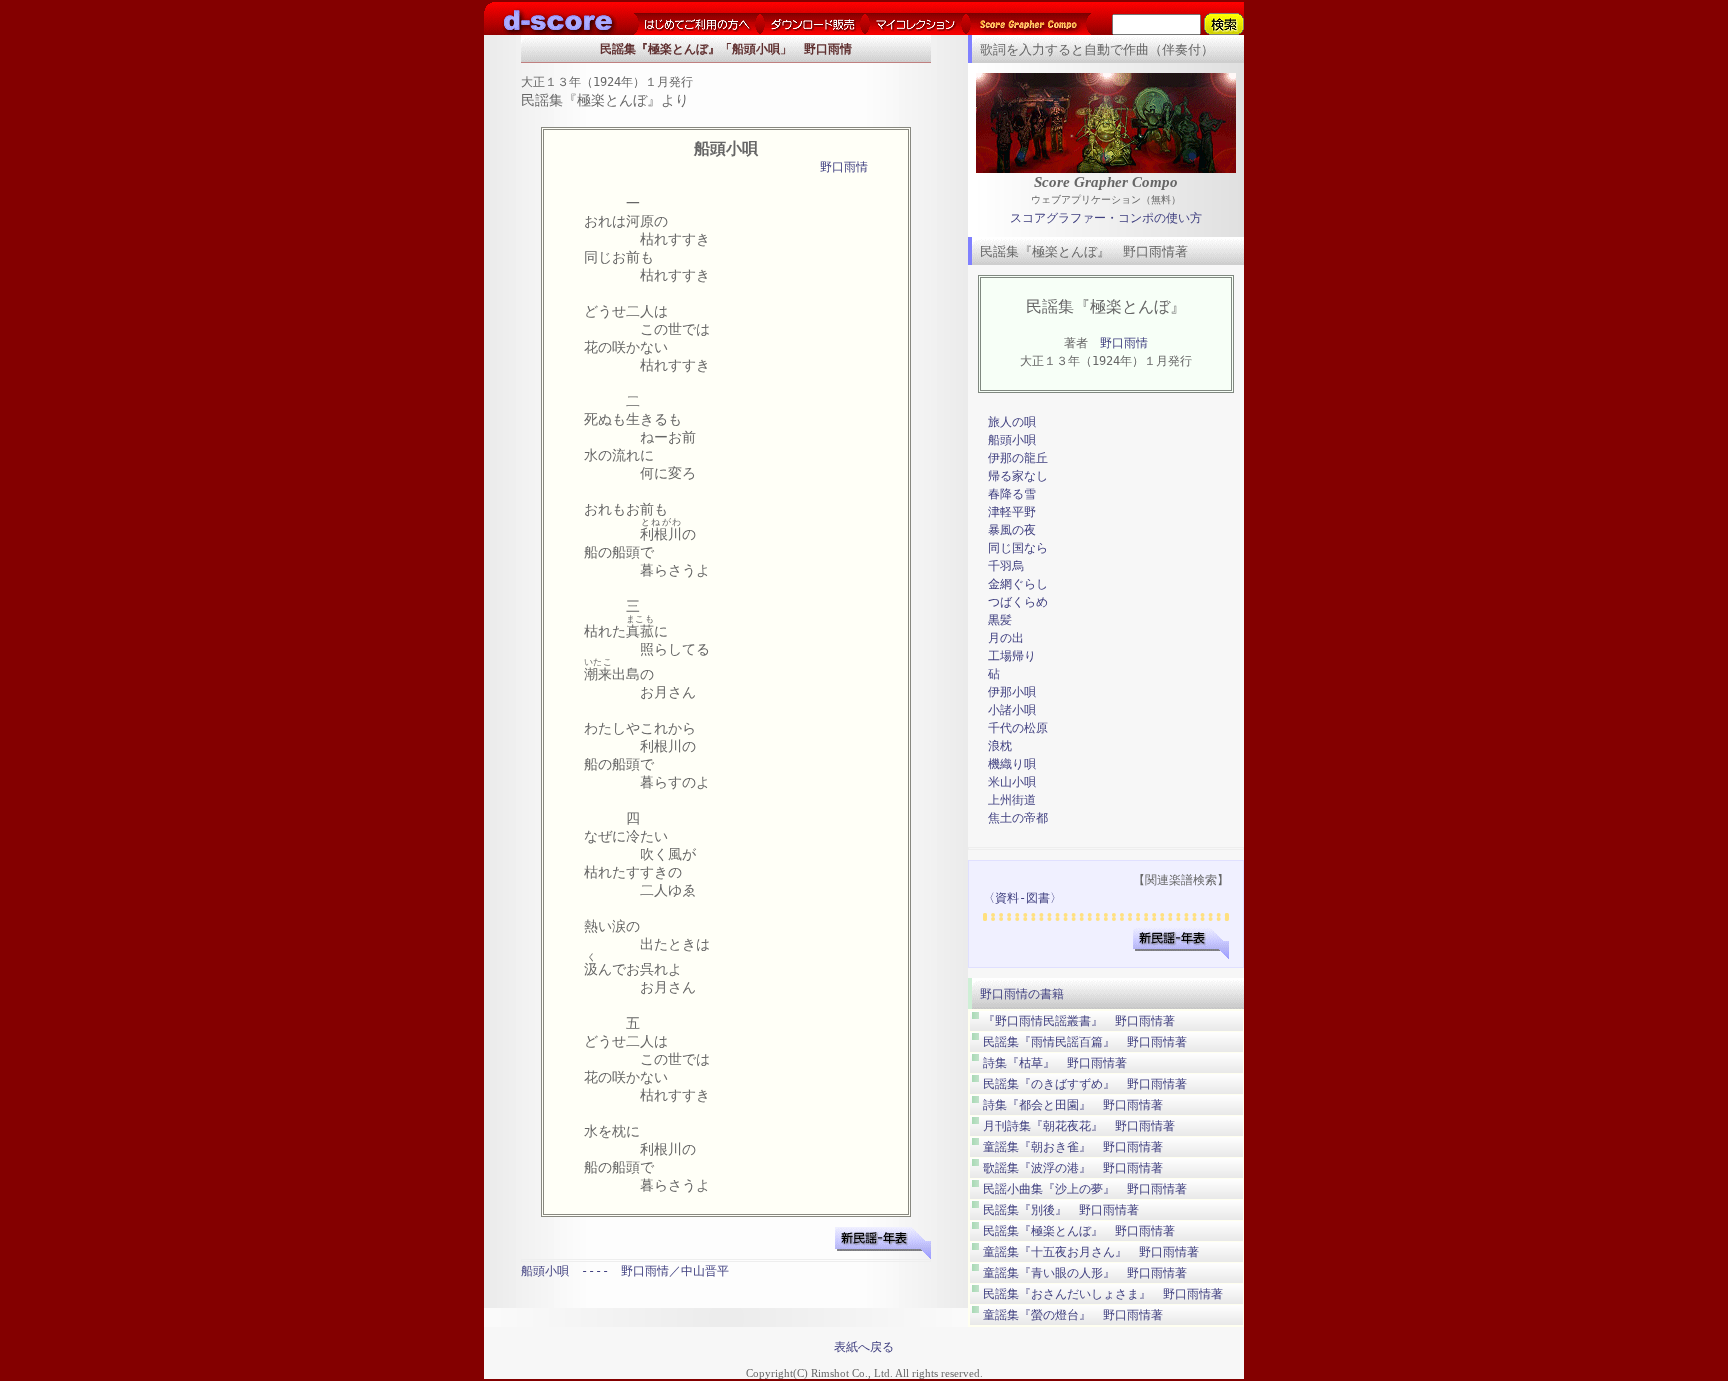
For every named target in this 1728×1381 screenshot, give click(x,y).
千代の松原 (1018, 728)
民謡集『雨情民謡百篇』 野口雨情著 (1085, 1042)
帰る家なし (1018, 476)
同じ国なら (1018, 548)
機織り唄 (1012, 764)
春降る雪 (1012, 494)
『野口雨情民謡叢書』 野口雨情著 (1079, 1021)
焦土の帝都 (1018, 818)
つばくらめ (1018, 602)
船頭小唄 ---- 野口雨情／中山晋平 (625, 1271)
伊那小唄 (1012, 692)
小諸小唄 (1012, 710)
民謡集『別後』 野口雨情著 (1061, 1210)
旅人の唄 (1012, 422)
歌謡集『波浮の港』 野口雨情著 (1073, 1168)
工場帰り (1012, 656)
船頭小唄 (1012, 440)
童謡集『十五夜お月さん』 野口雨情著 (1091, 1252)
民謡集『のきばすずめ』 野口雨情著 (1085, 1084)
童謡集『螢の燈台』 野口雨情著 (1073, 1315)
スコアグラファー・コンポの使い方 (1106, 218)
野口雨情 (844, 167)
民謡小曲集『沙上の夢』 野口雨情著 (1085, 1189)
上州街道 (1012, 800)
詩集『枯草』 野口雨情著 (1055, 1063)
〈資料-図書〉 (1022, 898)
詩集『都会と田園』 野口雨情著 (1073, 1105)
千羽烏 (1006, 566)
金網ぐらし (1018, 584)
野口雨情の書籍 (1022, 994)
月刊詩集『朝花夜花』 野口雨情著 (1079, 1126)
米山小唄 (1012, 782)
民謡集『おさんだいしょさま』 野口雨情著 (1103, 1294)
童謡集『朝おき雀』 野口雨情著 (1073, 1147)
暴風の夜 (1012, 530)
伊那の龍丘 (1018, 458)
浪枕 (1000, 746)
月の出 (1006, 638)
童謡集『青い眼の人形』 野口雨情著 (1085, 1273)
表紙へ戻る (864, 1347)
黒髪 (1000, 620)
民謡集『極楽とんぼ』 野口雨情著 (1079, 1231)
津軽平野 (1012, 512)
